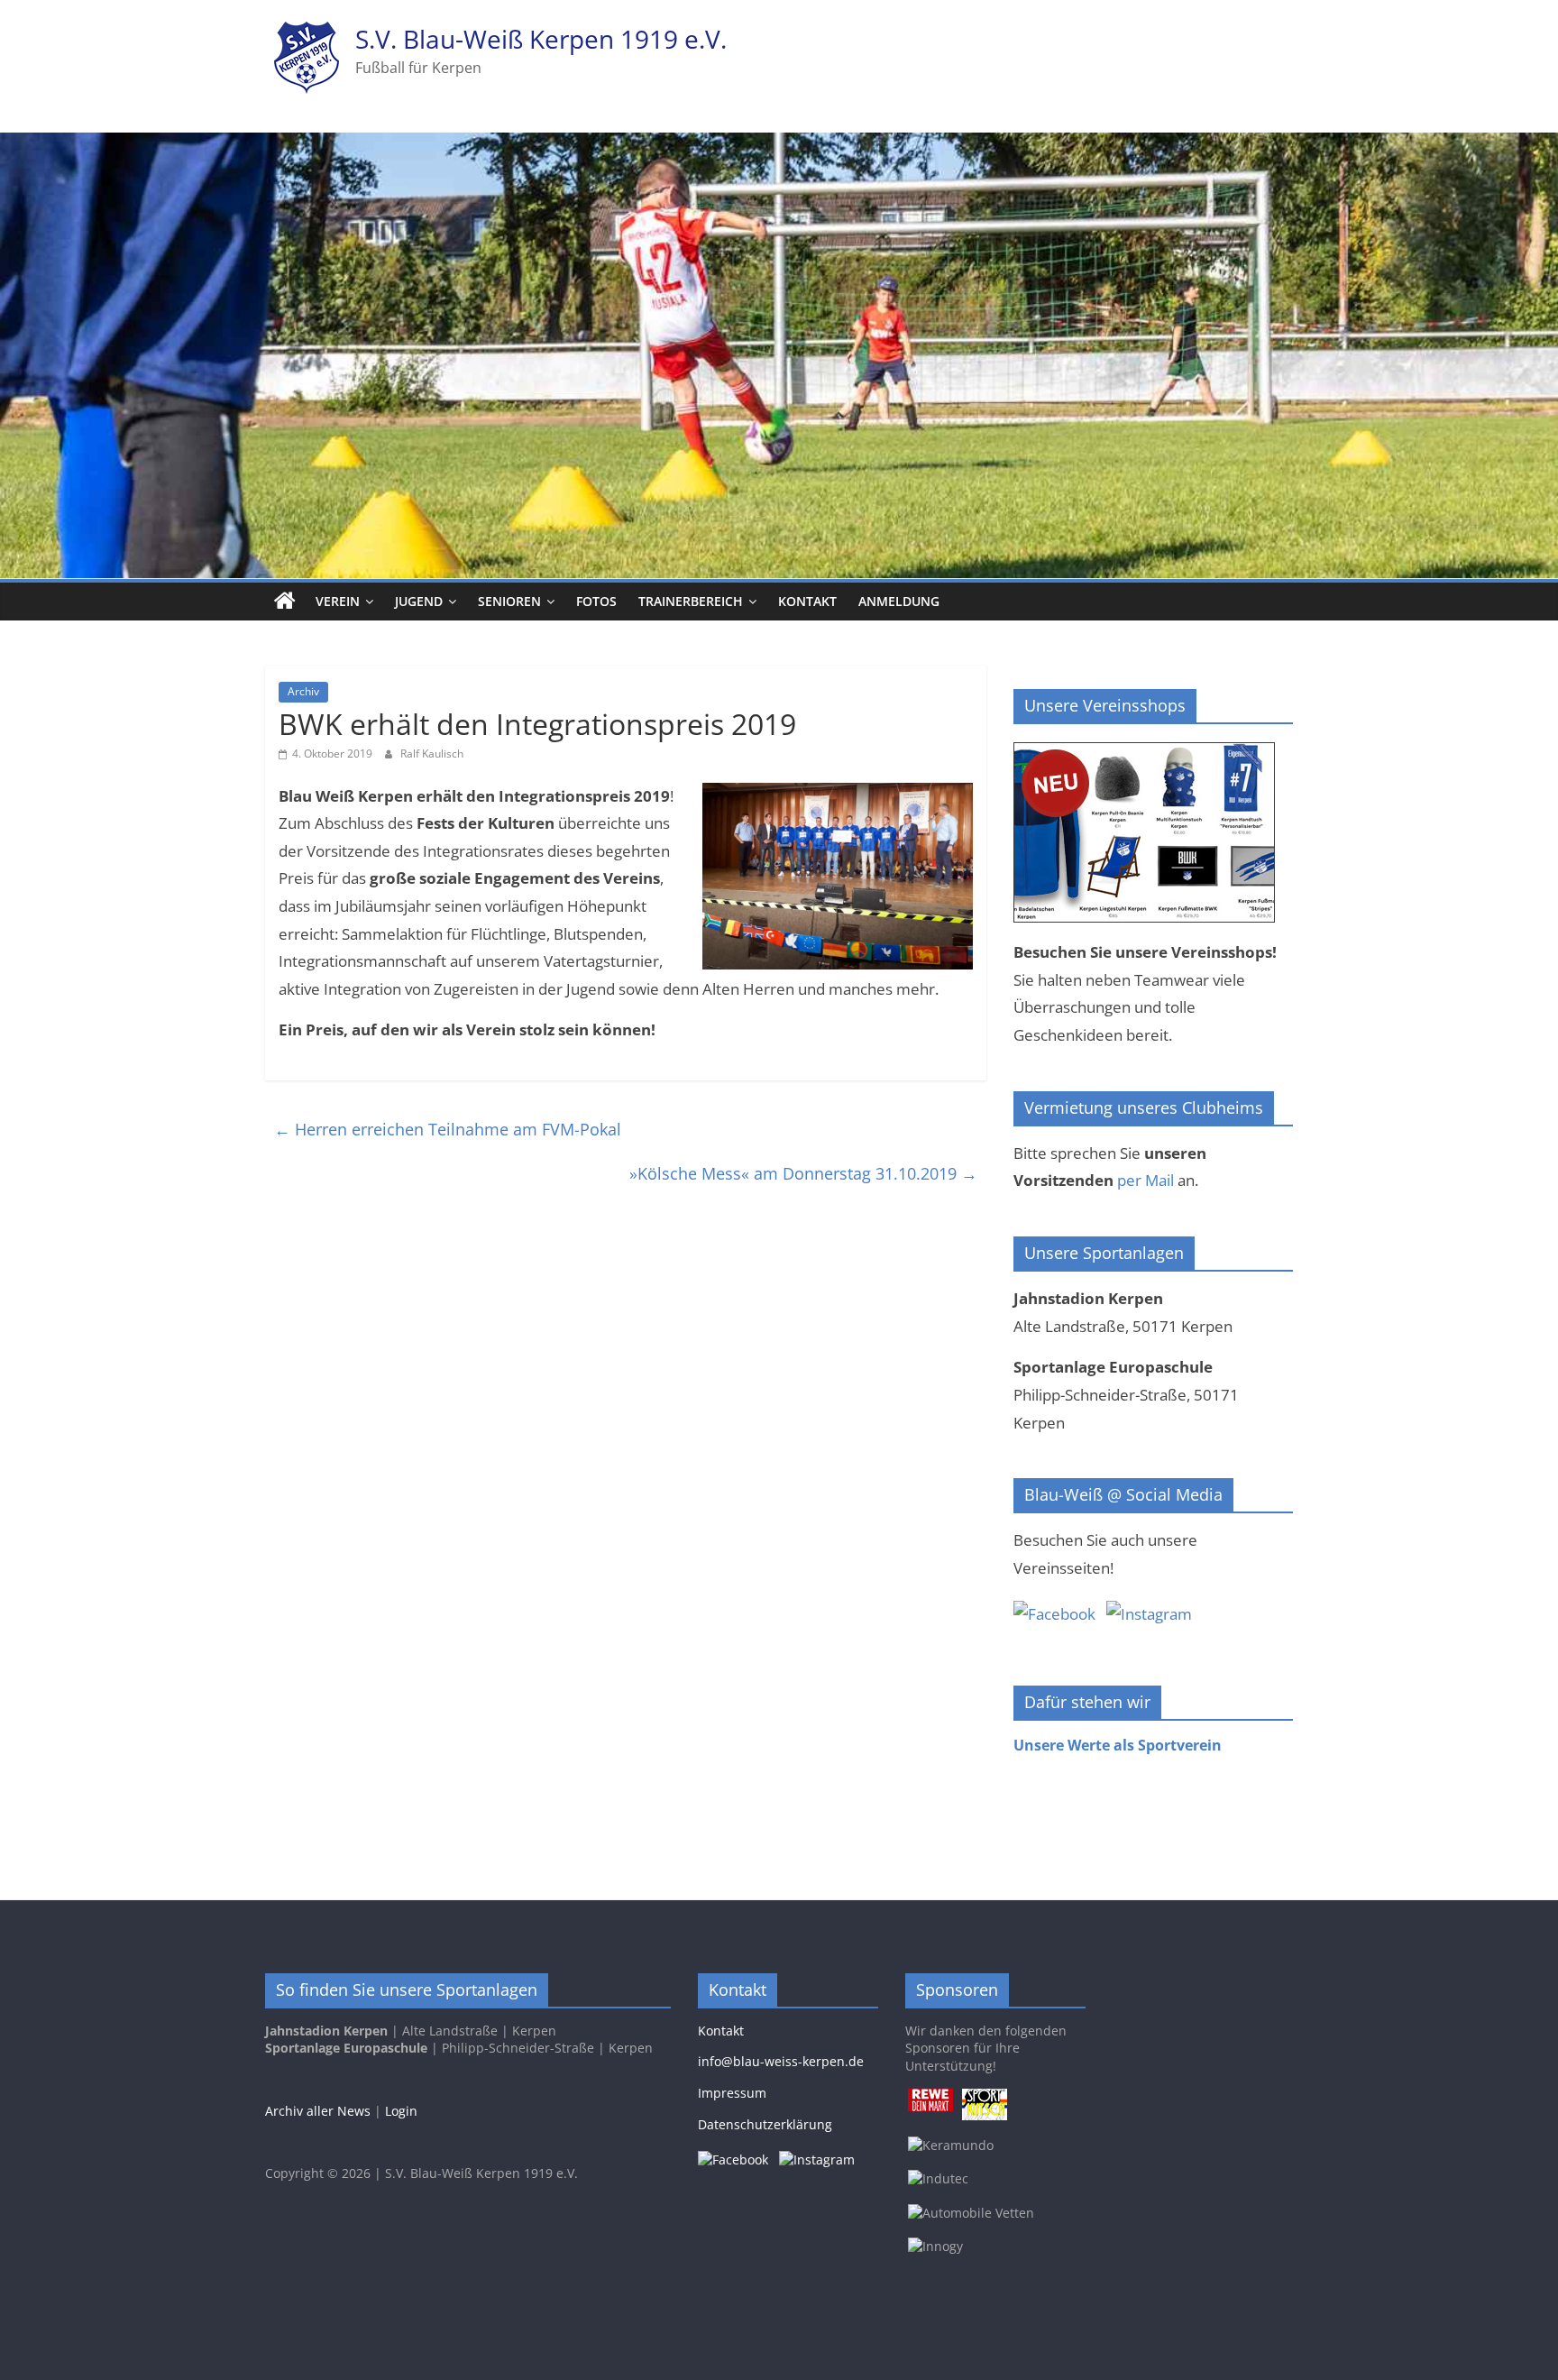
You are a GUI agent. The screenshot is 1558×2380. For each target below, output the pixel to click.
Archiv (303, 691)
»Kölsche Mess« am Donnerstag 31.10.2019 (803, 1173)
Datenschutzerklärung (765, 2124)
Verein (338, 601)
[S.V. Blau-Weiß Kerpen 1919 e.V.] (285, 602)
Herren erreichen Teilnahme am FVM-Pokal (448, 1129)
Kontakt (807, 601)
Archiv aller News (318, 2111)
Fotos (596, 601)
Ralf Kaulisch (432, 754)
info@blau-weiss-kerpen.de (781, 2061)
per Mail (1146, 1180)
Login (401, 2111)
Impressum (732, 2093)
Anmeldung (899, 601)
